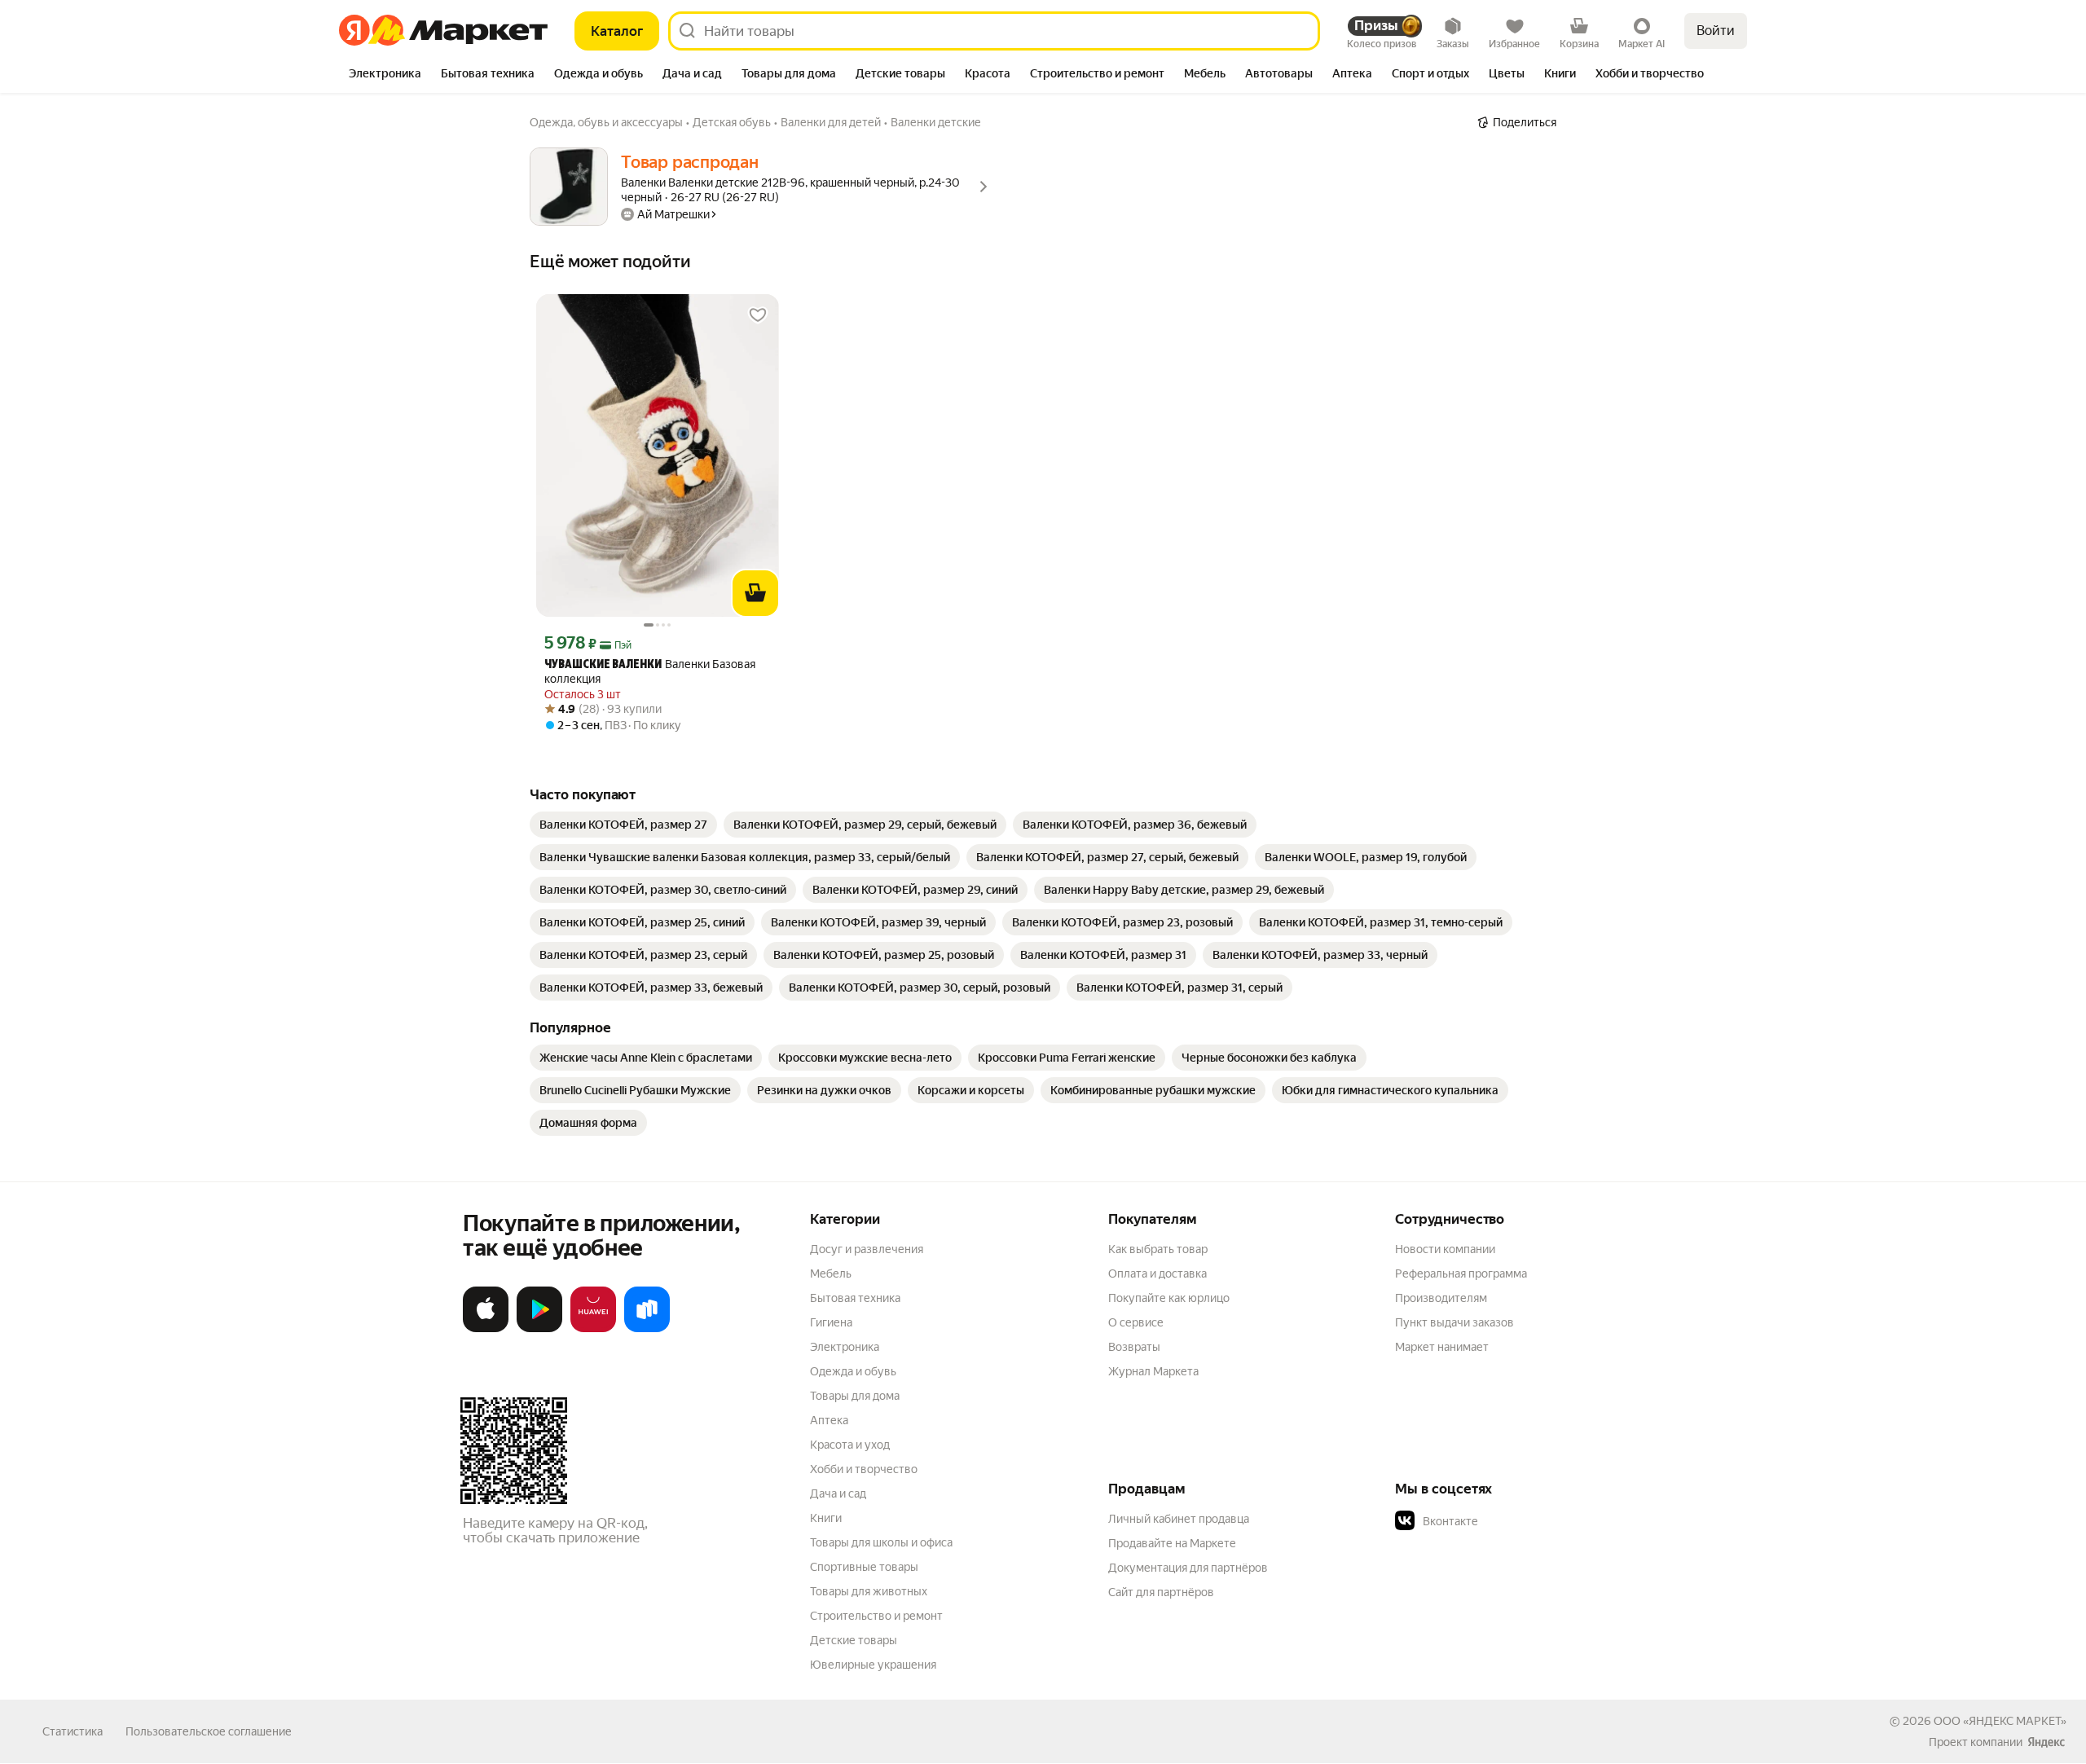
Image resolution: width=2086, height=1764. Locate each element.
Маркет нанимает (1442, 1347)
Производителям (1441, 1298)
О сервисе (1136, 1322)
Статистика (73, 1731)
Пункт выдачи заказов (1454, 1322)
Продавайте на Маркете (1172, 1543)
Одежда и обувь (853, 1371)
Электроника (845, 1347)
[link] (623, 825)
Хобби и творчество (864, 1469)
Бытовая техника (855, 1298)
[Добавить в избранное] (758, 315)
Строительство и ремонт (876, 1616)
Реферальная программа (1461, 1274)
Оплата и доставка (1157, 1274)
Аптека (829, 1420)
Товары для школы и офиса (881, 1542)
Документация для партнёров (1188, 1568)
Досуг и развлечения (867, 1249)
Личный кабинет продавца (1179, 1519)
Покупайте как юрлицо (1169, 1298)
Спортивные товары (864, 1567)
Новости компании (1445, 1249)
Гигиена (831, 1322)
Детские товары (854, 1640)
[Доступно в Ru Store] (647, 1329)
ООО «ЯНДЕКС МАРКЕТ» (2000, 1721)
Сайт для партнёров (1161, 1592)
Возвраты (1134, 1347)
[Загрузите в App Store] (486, 1329)
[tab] (385, 75)
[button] (1509, 1521)
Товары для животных (869, 1591)
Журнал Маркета (1153, 1371)
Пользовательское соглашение (209, 1731)
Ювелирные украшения (873, 1665)
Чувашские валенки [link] (603, 665)
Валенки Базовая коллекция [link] (650, 671)
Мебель (831, 1274)
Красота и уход (850, 1445)
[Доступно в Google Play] (539, 1329)
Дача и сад (838, 1493)
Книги (826, 1518)
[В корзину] (755, 593)
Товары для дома (855, 1396)
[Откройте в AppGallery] (593, 1329)
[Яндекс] (2046, 1742)
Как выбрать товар (1158, 1249)
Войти (1716, 31)
